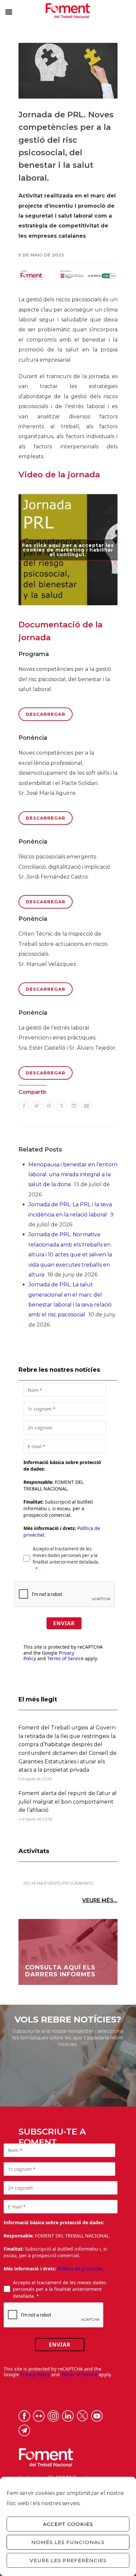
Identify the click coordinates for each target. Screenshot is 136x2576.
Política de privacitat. (81, 2269)
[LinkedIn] (74, 1106)
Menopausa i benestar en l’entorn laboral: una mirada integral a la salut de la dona (73, 1175)
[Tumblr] (61, 1106)
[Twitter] (36, 1106)
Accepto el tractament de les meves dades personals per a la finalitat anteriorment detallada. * (60, 2289)
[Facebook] (24, 1106)
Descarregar (46, 714)
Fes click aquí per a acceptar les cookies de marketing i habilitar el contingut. (68, 550)
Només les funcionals (68, 2542)
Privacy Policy (35, 2374)
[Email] (86, 1106)
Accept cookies (68, 2524)
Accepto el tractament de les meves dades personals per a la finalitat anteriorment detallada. (66, 1555)
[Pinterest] (49, 1106)
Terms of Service (65, 1658)
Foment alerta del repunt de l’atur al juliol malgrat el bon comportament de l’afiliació (68, 1802)
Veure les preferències (68, 2560)
